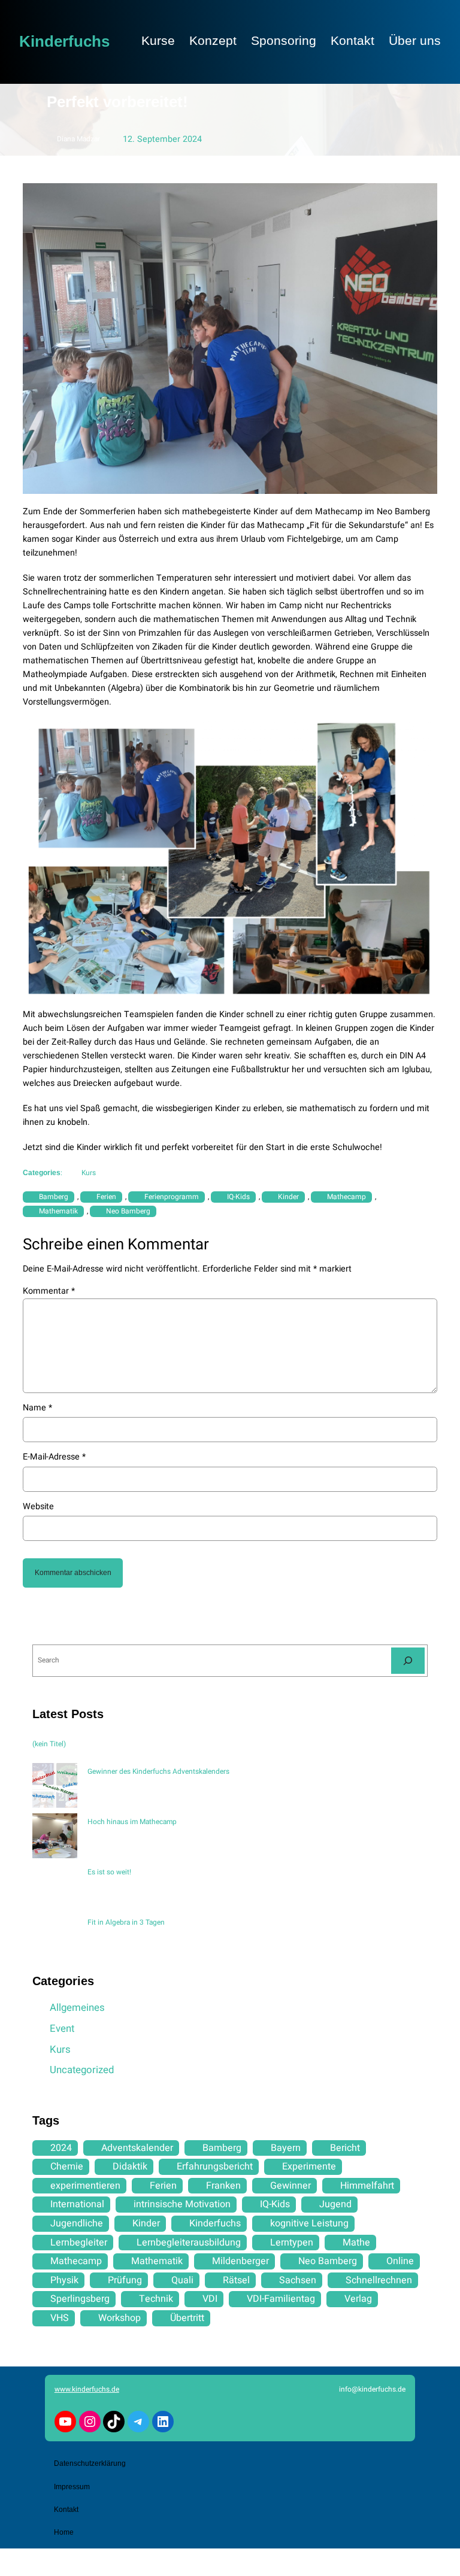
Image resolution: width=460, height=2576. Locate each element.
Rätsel (236, 2280)
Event (62, 2029)
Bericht (345, 2148)
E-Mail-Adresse (54, 1457)
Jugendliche (77, 2223)
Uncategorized (82, 2070)
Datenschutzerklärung (90, 2463)
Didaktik (130, 2167)
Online (400, 2261)
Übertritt (187, 2318)
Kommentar (49, 1291)
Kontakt (66, 2510)
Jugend (335, 2204)
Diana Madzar (78, 139)
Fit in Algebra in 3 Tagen (126, 1922)
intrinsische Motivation (182, 2204)
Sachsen (298, 2280)
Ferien (106, 1197)
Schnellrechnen (379, 2280)
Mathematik (58, 1211)
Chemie (67, 2167)
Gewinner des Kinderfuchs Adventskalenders (158, 1771)
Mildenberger (240, 2261)
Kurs (89, 1173)
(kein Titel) (49, 1744)
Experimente (309, 2167)
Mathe (356, 2243)
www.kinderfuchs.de (87, 2389)
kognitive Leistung (309, 2223)
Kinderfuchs (64, 41)
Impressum (72, 2487)
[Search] (408, 1660)
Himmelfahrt (367, 2186)
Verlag (358, 2299)
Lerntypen (292, 2243)
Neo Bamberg (128, 1211)
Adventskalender (137, 2148)
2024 (61, 2148)
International (77, 2204)
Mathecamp (346, 1197)
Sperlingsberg (80, 2299)
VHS (60, 2318)
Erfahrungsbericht (215, 2167)
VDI (210, 2299)
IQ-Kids (238, 1197)
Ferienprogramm (172, 1197)
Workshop (119, 2318)
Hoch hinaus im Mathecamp (132, 1822)
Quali (182, 2280)
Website (38, 1507)
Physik (64, 2280)
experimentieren (85, 2186)
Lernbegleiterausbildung (189, 2243)
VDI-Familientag (281, 2299)
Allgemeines (77, 2008)
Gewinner (290, 2186)
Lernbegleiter (79, 2243)
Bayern (286, 2148)
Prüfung (125, 2280)
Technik (156, 2299)
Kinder (288, 1197)
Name (37, 1408)
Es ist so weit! (109, 1872)
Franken (223, 2186)
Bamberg (54, 1197)
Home (64, 2532)
